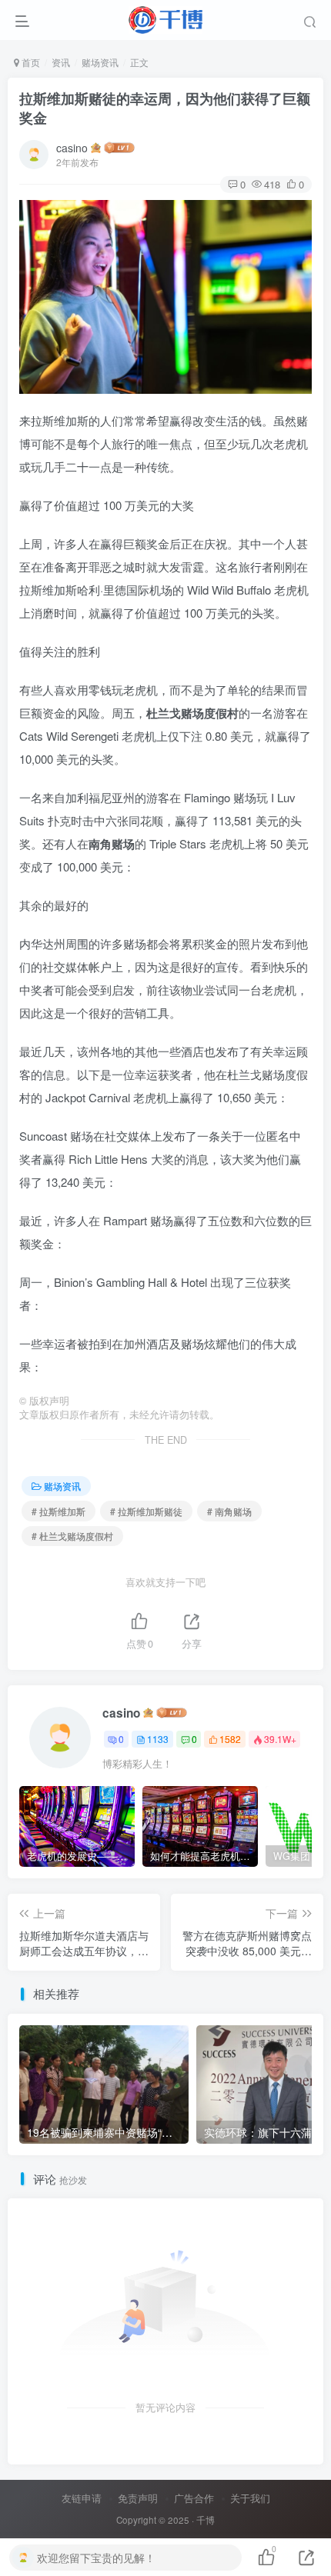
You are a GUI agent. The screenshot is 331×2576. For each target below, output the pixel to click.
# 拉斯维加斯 (59, 1511)
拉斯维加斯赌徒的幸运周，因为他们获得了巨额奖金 (165, 108)
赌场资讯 (100, 62)
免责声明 (138, 2498)
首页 (30, 62)
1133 (158, 1739)
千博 (206, 2520)
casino (72, 148)
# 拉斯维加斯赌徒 (146, 1511)
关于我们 (250, 2498)
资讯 (61, 62)
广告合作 (194, 2498)
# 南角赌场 (229, 1511)
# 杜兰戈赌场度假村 (72, 1536)
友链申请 (82, 2498)
